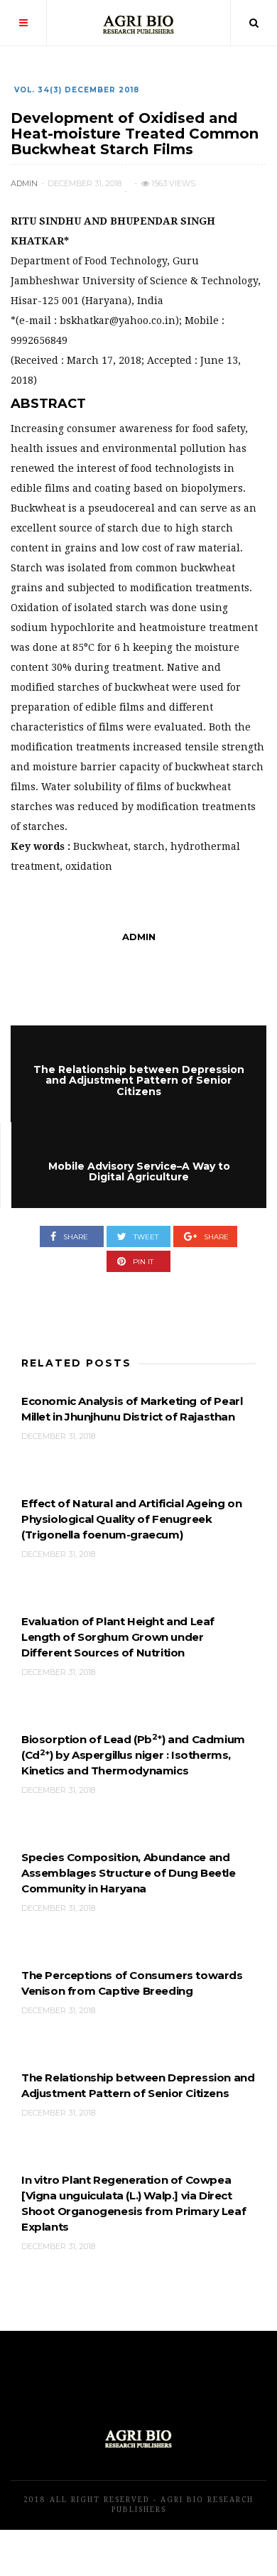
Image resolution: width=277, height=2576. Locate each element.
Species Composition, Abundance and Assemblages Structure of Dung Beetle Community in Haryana (129, 1873)
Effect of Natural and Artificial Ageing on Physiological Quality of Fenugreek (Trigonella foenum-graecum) (131, 1519)
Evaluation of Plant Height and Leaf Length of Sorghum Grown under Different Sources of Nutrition (118, 1637)
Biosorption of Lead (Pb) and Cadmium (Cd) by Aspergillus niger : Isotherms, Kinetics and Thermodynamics (133, 1755)
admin (24, 183)
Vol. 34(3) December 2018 (77, 90)
